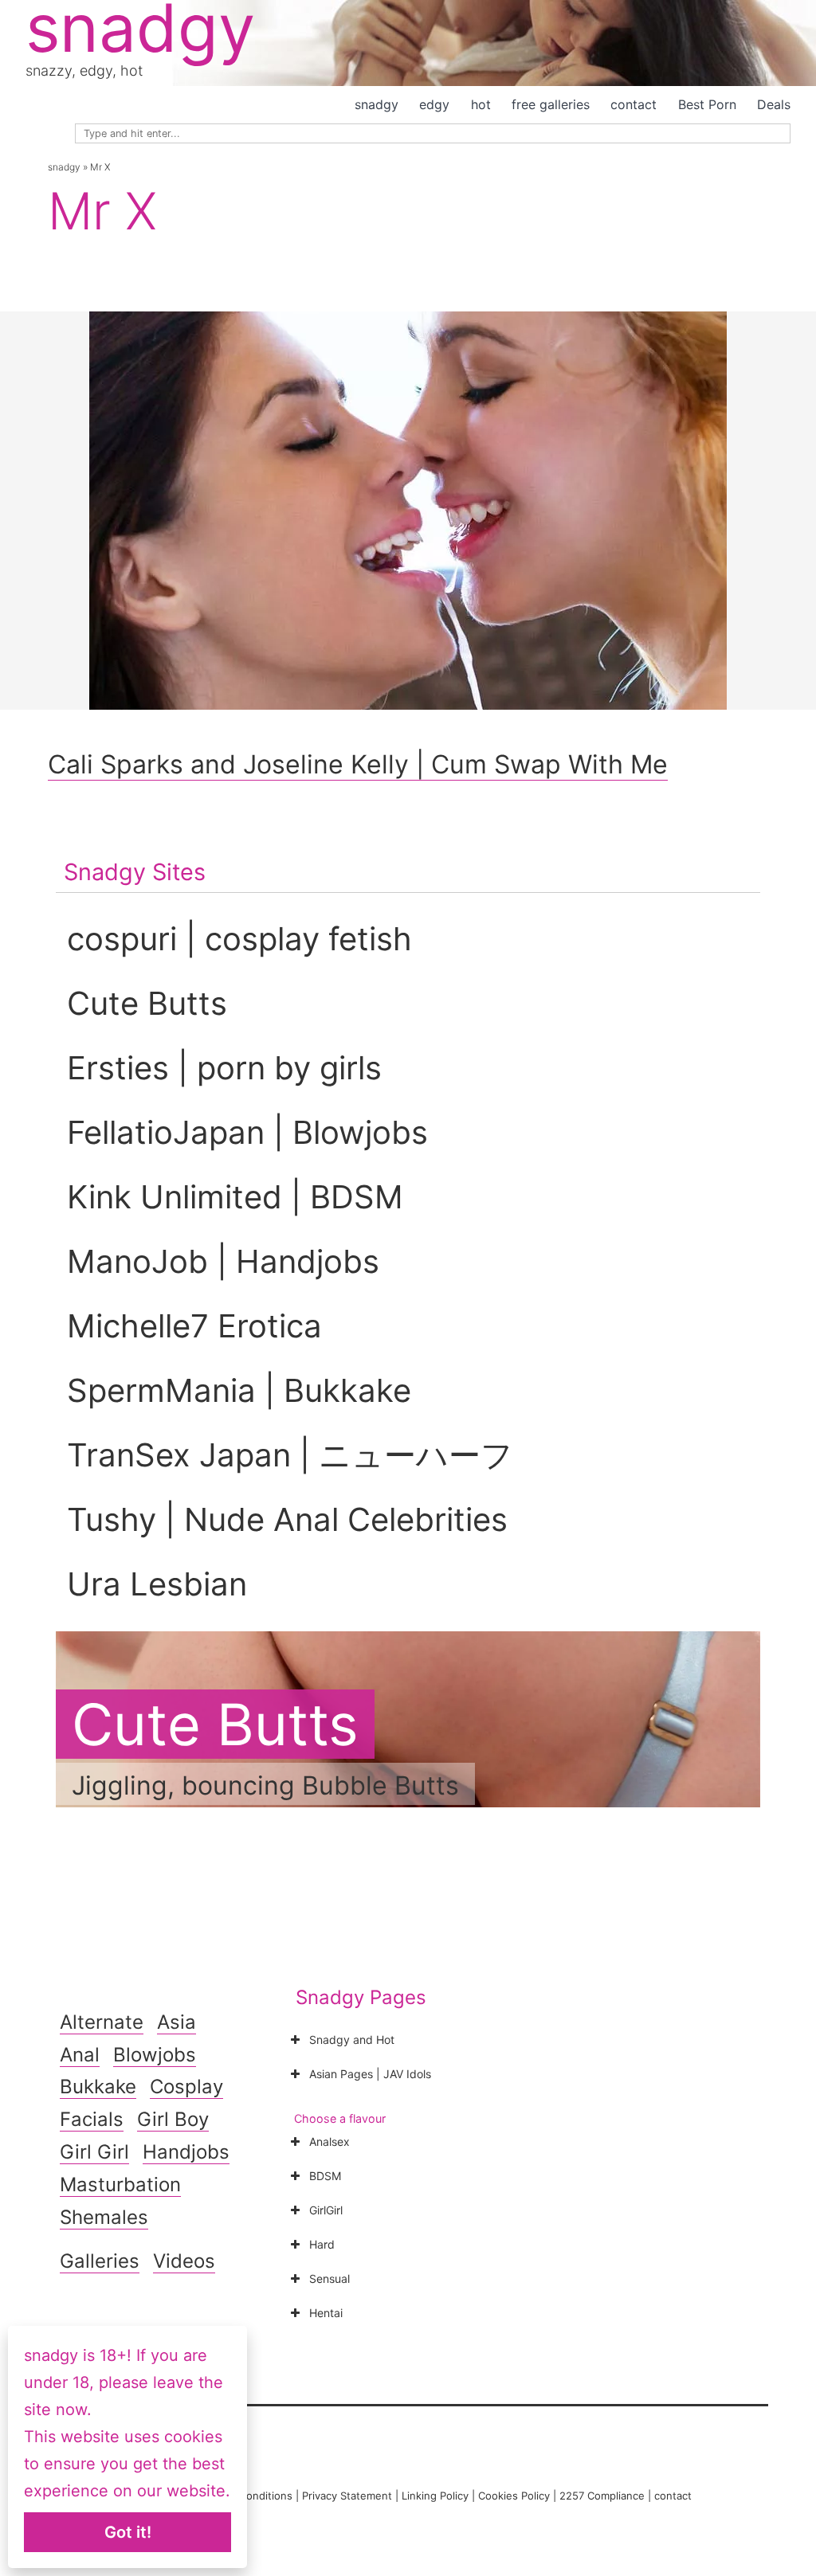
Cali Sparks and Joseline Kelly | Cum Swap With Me (358, 764)
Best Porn (707, 104)
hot (481, 104)
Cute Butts (215, 1724)
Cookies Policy (514, 2496)
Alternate (102, 2022)
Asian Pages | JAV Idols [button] (370, 2074)
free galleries (551, 104)
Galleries (100, 2261)
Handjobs (186, 2152)
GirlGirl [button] (326, 2210)
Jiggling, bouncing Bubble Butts (265, 1785)
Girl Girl (94, 2152)
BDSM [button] (325, 2176)
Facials (92, 2119)
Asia (177, 2022)
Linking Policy (435, 2496)
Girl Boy (173, 2119)
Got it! (128, 2532)
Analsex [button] (330, 2141)
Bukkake (98, 2087)
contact (634, 104)
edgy (434, 104)
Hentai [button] (326, 2313)
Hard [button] (322, 2244)
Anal (80, 2055)
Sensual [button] (330, 2278)
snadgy (377, 104)
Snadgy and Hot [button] (352, 2040)
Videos (184, 2261)
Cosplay (186, 2087)
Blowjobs (155, 2055)
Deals (774, 104)
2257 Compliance (602, 2496)
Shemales (104, 2217)
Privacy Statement (347, 2496)
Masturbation (120, 2185)
